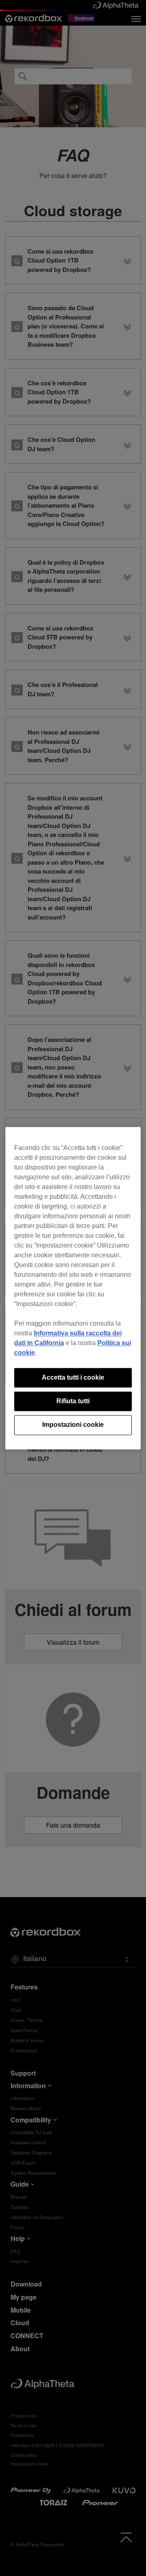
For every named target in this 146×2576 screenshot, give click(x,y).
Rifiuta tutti (73, 1401)
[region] (73, 1288)
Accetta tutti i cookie (73, 1377)
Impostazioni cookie (73, 1425)
